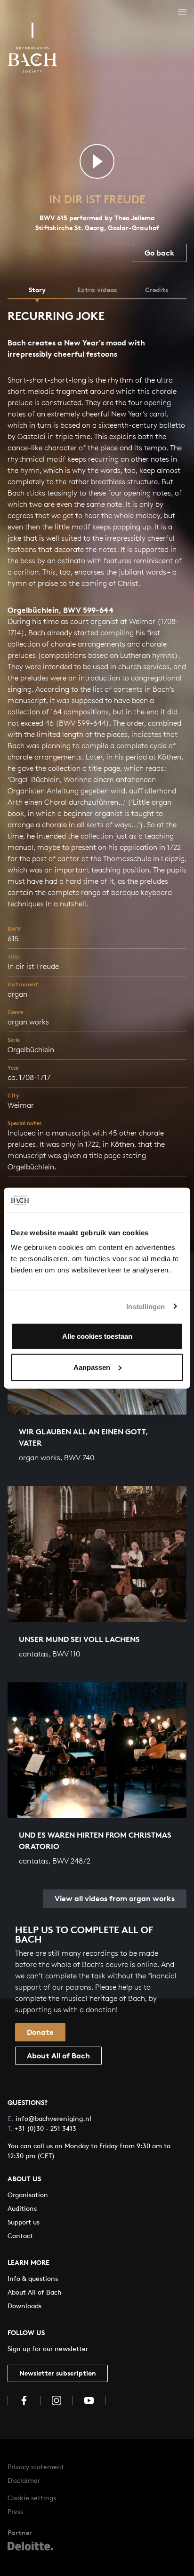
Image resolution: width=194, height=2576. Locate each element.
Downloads (24, 2306)
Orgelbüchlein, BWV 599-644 (61, 610)
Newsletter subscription (58, 2373)
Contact (20, 2236)
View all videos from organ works (115, 1898)
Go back (160, 253)
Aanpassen (92, 1367)
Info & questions (33, 2278)
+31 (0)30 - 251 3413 (42, 2128)
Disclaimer (24, 2480)
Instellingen (145, 1306)
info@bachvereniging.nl (49, 2118)
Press (15, 2511)
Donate (40, 2032)
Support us (24, 2222)
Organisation (28, 2195)
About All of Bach (58, 2056)
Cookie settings (32, 2498)
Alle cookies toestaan (97, 1336)
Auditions (22, 2208)
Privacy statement (36, 2467)
